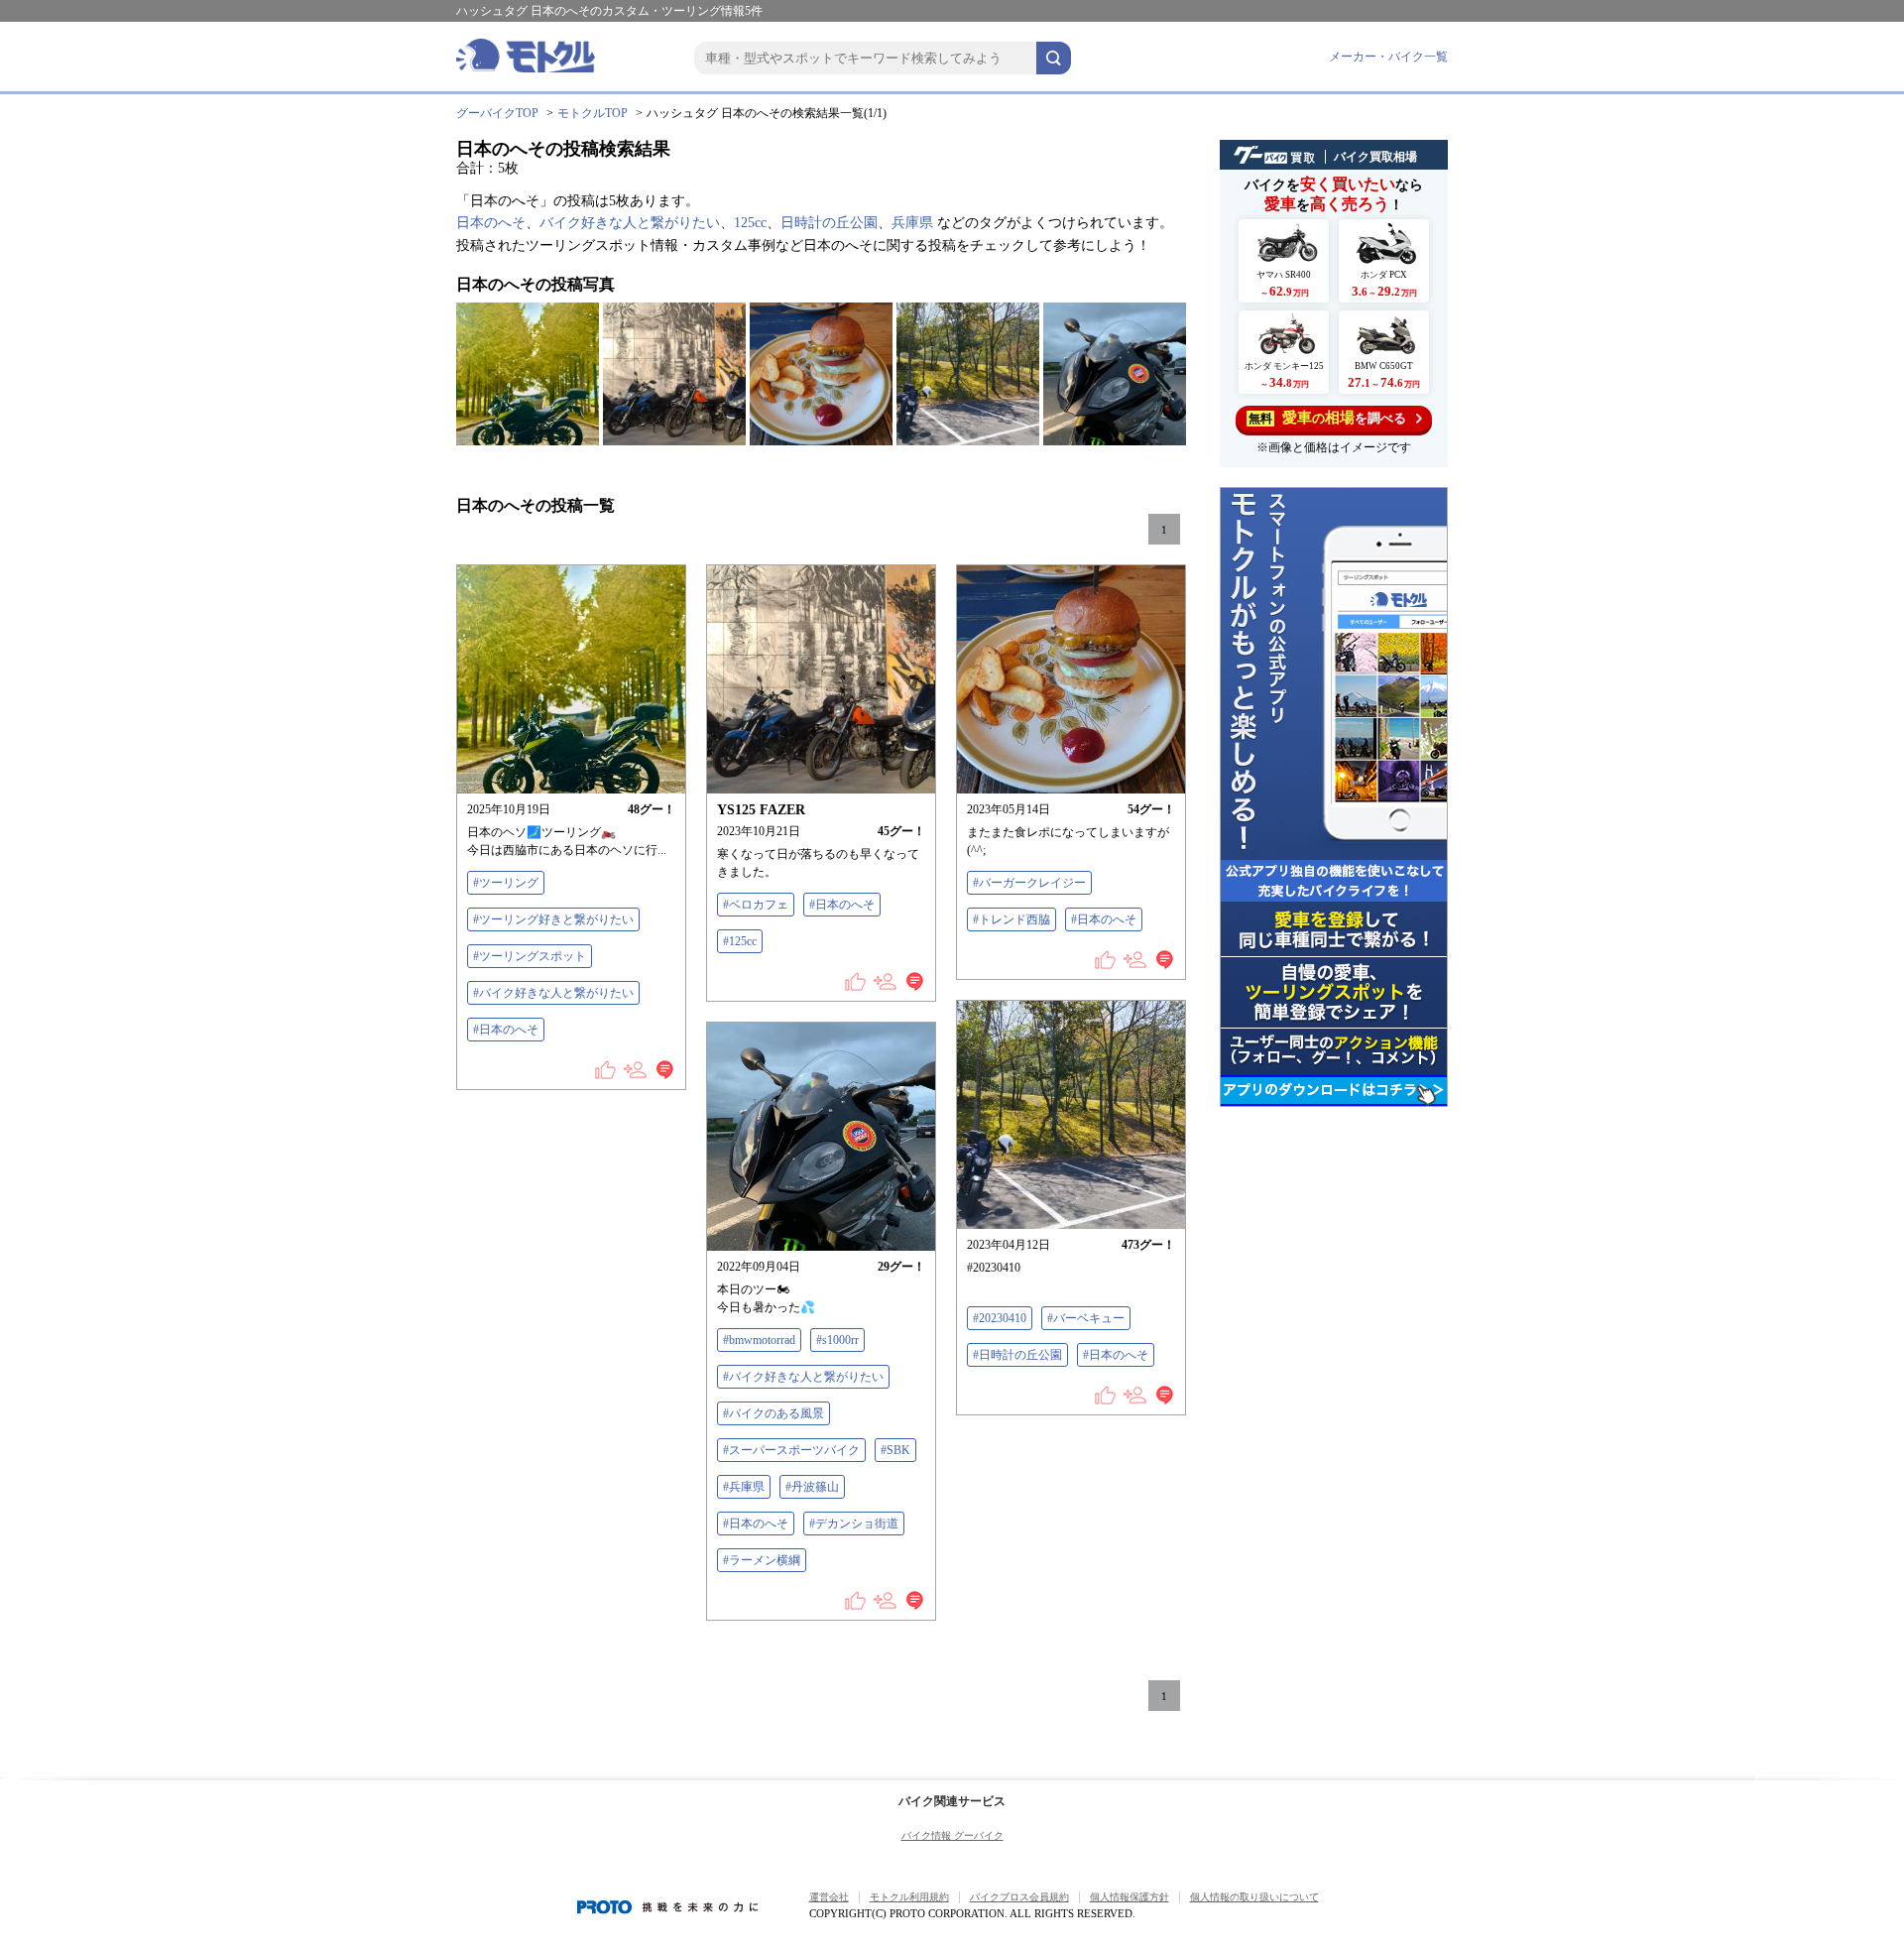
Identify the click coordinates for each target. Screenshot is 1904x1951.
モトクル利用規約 (909, 1897)
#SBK (895, 1450)
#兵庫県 (744, 1487)
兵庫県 (912, 223)
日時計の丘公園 (829, 223)
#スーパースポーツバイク (791, 1450)
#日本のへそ (506, 1030)
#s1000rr (837, 1340)
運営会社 (829, 1897)
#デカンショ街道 (854, 1524)
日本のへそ (491, 223)
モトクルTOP (593, 113)
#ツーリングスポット (530, 956)
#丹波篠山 (812, 1487)
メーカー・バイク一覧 (1388, 57)
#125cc (740, 941)
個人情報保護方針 (1130, 1897)
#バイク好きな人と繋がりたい (553, 993)
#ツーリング (506, 883)
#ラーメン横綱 (762, 1560)
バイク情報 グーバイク (952, 1835)
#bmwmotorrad (759, 1340)
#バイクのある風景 (773, 1413)
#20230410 (1000, 1318)
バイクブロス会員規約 (1019, 1897)
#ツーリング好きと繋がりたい (553, 919)
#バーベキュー (1086, 1318)
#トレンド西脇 (1011, 919)
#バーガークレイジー (1029, 883)
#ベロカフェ (756, 905)
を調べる (1327, 418)
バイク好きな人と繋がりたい (630, 223)
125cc (750, 223)
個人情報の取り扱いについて (1254, 1897)
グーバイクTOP (497, 113)
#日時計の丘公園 (1017, 1355)
